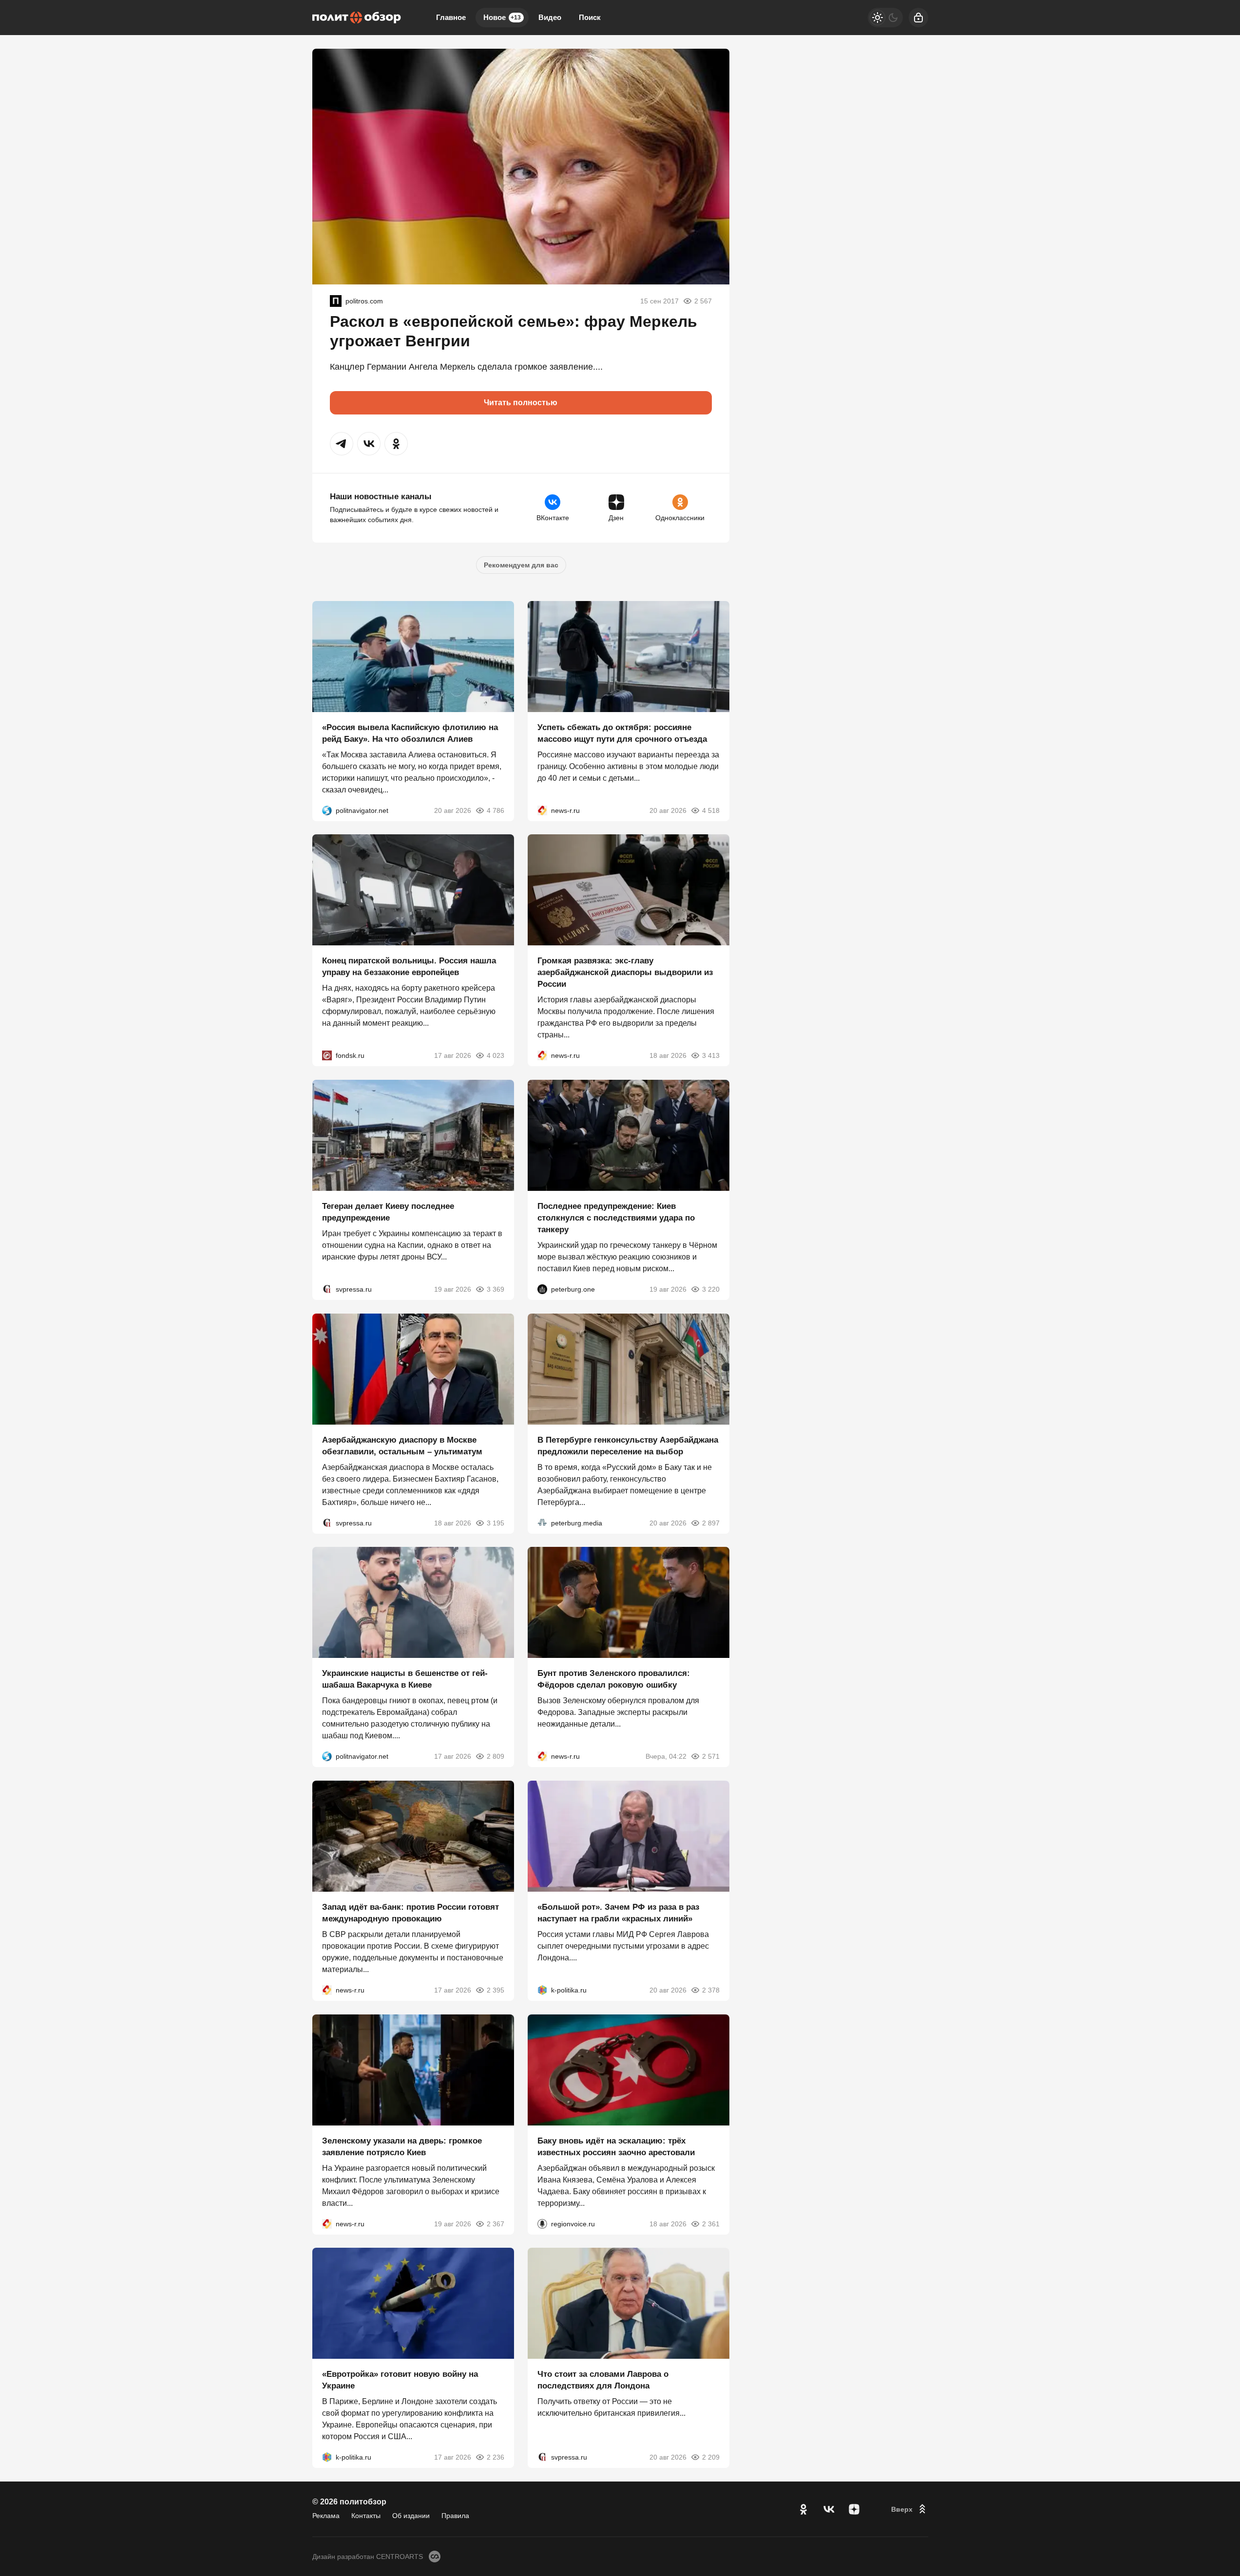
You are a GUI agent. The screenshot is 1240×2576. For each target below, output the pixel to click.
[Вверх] (910, 2509)
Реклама (326, 2516)
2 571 (711, 1756)
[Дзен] (854, 2509)
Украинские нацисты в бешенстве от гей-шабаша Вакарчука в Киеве (405, 1679)
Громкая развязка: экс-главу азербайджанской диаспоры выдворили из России (625, 972)
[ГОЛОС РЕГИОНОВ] (542, 2223)
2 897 (711, 1523)
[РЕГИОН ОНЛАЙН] (542, 810)
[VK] (829, 2509)
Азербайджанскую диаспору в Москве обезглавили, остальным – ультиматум (402, 1445)
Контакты (366, 2516)
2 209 (711, 2457)
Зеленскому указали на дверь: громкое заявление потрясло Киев (402, 2146)
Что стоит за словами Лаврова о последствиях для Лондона (603, 2380)
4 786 (496, 810)
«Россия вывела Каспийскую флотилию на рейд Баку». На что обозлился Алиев (410, 733)
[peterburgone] (542, 1289)
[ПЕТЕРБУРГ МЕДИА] (542, 1523)
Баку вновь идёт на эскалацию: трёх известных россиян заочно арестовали (616, 2146)
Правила (455, 2516)
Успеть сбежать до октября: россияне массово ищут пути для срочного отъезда (622, 733)
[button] (342, 444)
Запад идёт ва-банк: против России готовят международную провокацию (410, 1913)
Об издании (411, 2516)
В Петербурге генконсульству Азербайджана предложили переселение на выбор (628, 1445)
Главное (451, 17)
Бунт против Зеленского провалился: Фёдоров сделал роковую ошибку (614, 1679)
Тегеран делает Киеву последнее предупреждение (388, 1212)
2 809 (496, 1756)
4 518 (711, 810)
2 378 (711, 1990)
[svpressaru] (327, 1289)
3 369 (496, 1289)
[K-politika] (542, 1990)
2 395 (496, 1990)
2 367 (496, 2223)
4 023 (496, 1055)
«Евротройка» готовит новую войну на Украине (400, 2380)
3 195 (496, 1523)
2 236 (496, 2457)
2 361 (711, 2223)
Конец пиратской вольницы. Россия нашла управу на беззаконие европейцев (409, 967)
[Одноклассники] (803, 2509)
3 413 (711, 1055)
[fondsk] (327, 1055)
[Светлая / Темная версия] (885, 18)
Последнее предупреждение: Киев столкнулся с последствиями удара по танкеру (616, 1218)
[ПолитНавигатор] (327, 810)
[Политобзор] (357, 18)
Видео (550, 17)
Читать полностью (521, 403)
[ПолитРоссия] (336, 301)
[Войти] (918, 18)
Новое (502, 17)
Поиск (590, 17)
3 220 (711, 1289)
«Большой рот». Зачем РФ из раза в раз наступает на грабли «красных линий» (618, 1913)
